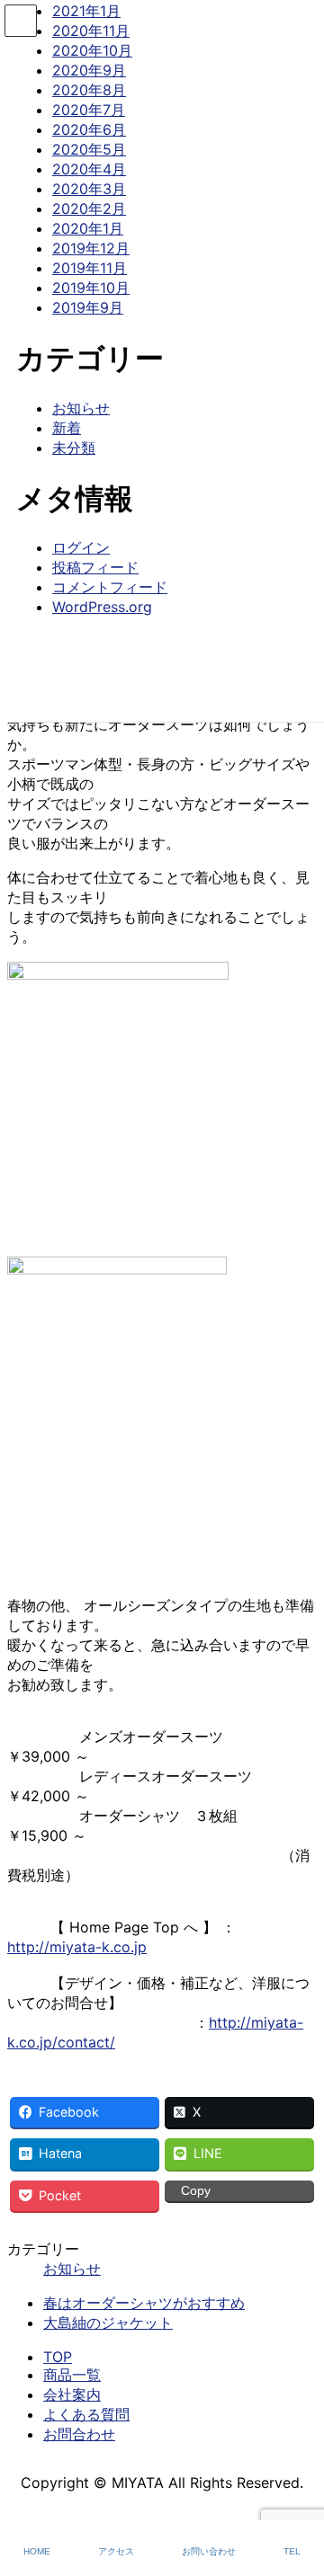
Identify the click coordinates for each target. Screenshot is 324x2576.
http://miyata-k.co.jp (77, 1947)
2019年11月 (90, 268)
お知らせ (72, 2269)
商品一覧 (72, 2375)
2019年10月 (91, 288)
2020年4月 (89, 169)
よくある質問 (86, 2414)
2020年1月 (88, 228)
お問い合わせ (209, 2551)
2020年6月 (89, 129)
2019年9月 (88, 307)
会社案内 (72, 2394)
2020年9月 (89, 70)
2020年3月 (89, 189)
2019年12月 (91, 248)
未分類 (74, 448)
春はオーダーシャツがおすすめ (144, 2303)
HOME (37, 2551)
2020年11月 (91, 31)
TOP (58, 2357)
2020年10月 (92, 50)
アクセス (116, 2551)
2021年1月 (86, 11)
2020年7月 (89, 110)
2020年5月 (89, 149)
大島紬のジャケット (108, 2323)
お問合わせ (79, 2434)
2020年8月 (89, 90)
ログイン (81, 547)
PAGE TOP (297, 2494)
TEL (292, 2551)
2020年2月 (89, 209)
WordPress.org (102, 607)
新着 (67, 428)
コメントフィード (110, 587)
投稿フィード (95, 567)
